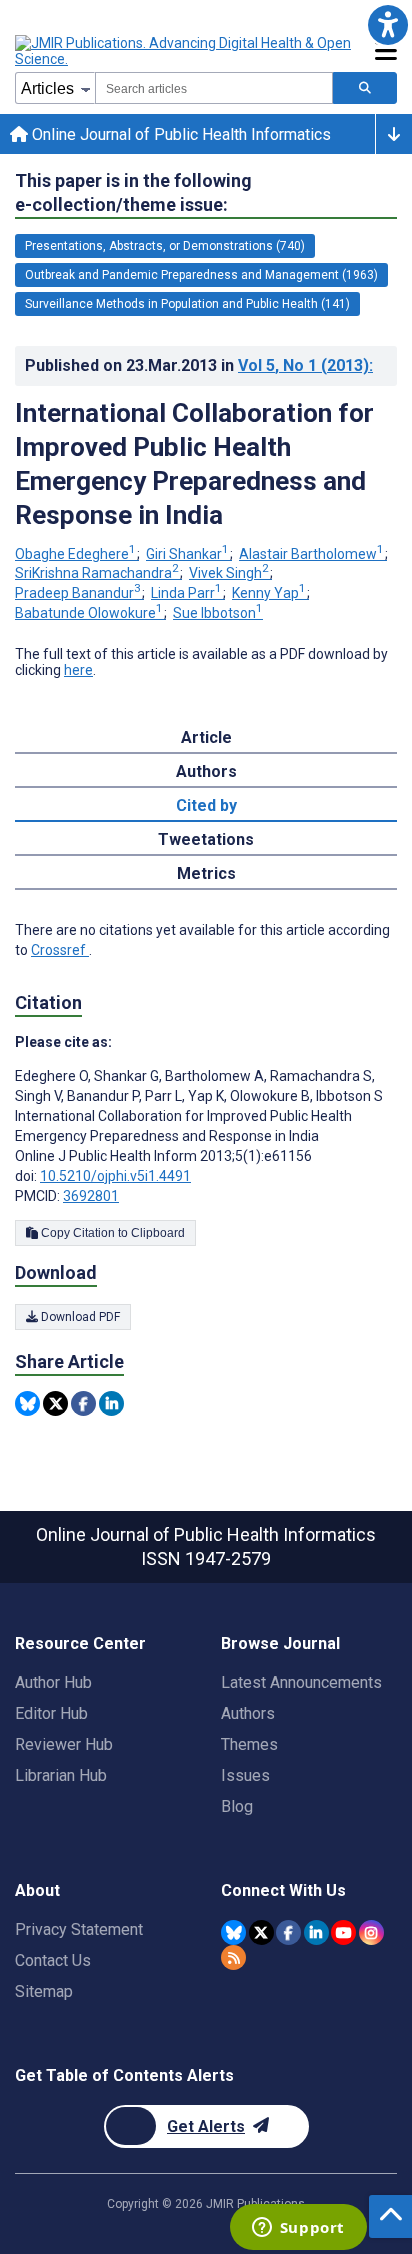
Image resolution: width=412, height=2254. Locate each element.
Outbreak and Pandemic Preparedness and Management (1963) (201, 275)
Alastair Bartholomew (311, 554)
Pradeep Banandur (78, 593)
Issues (245, 1775)
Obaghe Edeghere (75, 554)
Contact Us (53, 1960)
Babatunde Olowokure (89, 613)
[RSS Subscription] (233, 1957)
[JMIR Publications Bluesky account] (233, 1932)
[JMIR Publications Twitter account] (261, 1932)
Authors (248, 1713)
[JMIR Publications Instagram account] (371, 1932)
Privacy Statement (79, 1929)
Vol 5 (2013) (305, 365)
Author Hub (53, 1682)
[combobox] (214, 88)
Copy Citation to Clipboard (111, 1233)
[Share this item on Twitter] (55, 1403)
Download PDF (79, 1317)
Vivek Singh (229, 573)
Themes (249, 1744)
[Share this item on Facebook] (83, 1403)
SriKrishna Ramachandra (97, 573)
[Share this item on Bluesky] (27, 1403)
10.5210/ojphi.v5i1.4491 (115, 1176)
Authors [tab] (206, 771)
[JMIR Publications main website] (185, 51)
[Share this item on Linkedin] (111, 1403)
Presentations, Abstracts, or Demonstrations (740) (165, 246)
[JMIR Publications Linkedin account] (316, 1932)
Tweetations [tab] (206, 839)
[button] (387, 24)
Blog (237, 1806)
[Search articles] (365, 88)
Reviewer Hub (64, 1744)
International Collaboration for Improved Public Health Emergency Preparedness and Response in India (194, 464)
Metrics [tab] (206, 873)
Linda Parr (186, 593)
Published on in (199, 365)
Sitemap (44, 1991)
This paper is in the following (133, 192)
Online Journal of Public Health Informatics (179, 134)
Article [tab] (206, 737)
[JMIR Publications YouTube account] (343, 1932)
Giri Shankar (187, 554)
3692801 (91, 1196)
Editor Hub (51, 1713)
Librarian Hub (61, 1775)
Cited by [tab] (206, 805)
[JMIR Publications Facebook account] (288, 1932)
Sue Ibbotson (218, 613)
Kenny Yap (269, 593)
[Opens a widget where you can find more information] (298, 2229)
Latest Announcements (301, 1682)
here (78, 670)
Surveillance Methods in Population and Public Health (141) (187, 304)
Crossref (60, 950)
